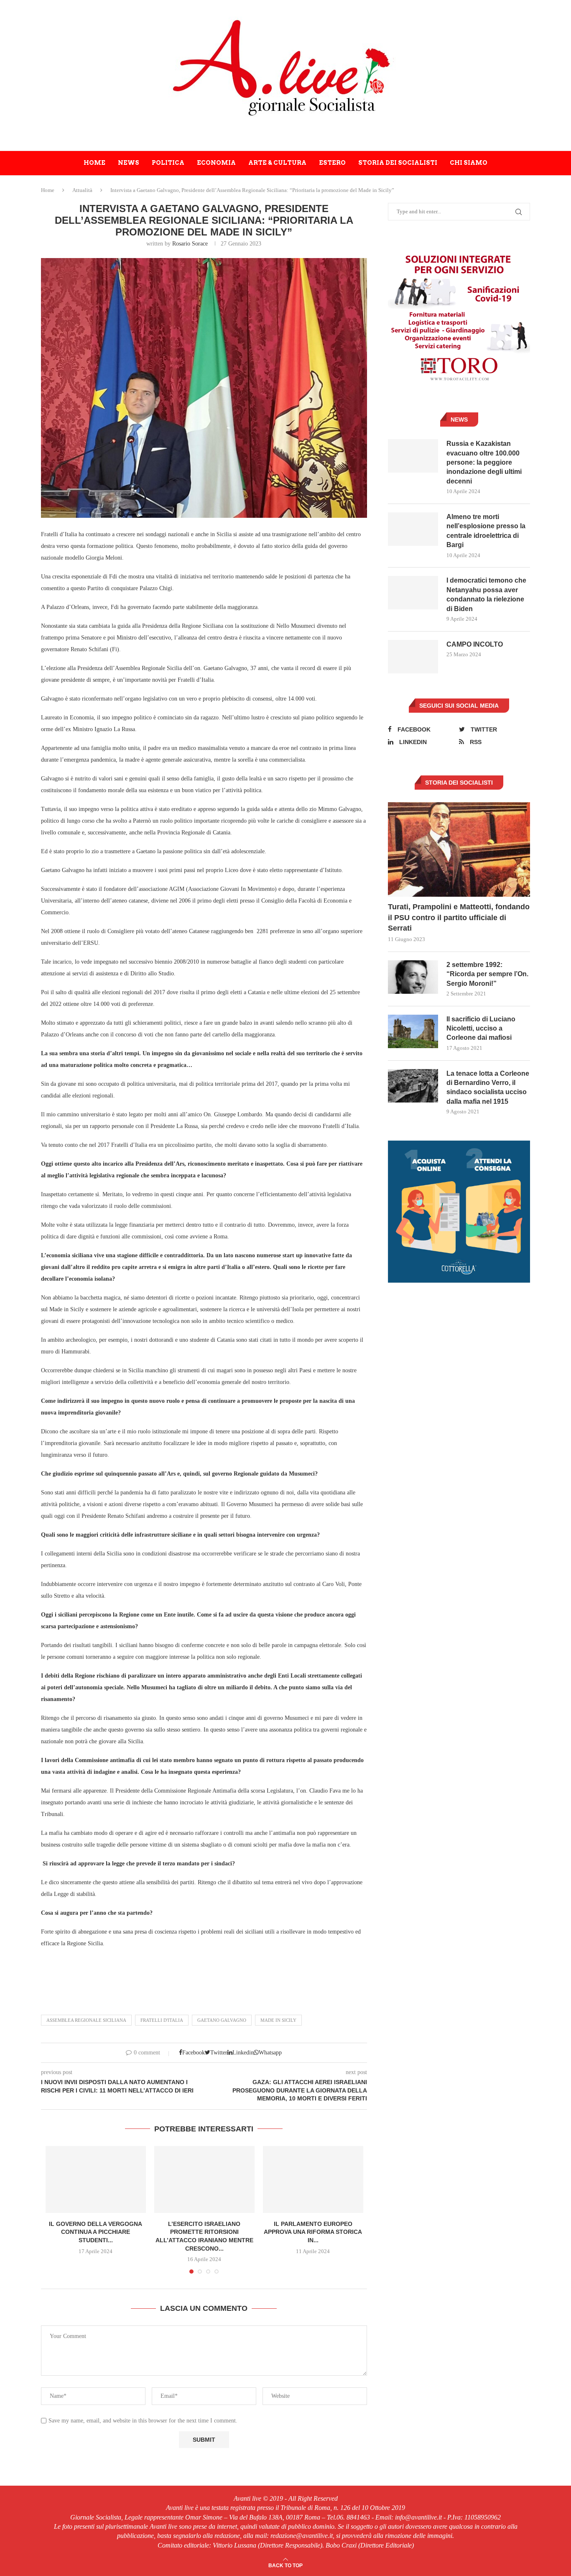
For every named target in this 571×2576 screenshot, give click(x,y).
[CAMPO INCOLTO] (413, 657)
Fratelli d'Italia (162, 2020)
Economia (216, 163)
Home (94, 163)
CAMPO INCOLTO (475, 644)
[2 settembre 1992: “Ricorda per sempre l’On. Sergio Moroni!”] (413, 977)
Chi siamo (469, 163)
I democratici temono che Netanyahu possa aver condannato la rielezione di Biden (486, 594)
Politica (168, 163)
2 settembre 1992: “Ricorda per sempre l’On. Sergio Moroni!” (487, 974)
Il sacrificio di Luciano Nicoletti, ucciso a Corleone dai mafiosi (481, 1028)
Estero (332, 163)
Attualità (82, 190)
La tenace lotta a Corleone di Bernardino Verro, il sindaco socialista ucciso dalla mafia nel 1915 (488, 1087)
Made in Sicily (278, 2020)
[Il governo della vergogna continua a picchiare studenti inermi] (96, 2179)
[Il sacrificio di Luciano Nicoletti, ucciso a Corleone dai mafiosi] (413, 1031)
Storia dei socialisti (398, 163)
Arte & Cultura (277, 163)
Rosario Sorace (190, 244)
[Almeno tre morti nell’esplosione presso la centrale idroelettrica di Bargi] (413, 529)
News (129, 163)
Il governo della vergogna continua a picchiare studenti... (96, 2232)
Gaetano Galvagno (222, 2020)
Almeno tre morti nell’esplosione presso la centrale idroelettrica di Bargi (486, 531)
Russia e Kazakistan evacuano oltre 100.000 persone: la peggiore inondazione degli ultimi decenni (484, 462)
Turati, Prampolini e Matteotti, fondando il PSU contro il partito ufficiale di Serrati (459, 917)
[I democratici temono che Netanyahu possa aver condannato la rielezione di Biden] (413, 593)
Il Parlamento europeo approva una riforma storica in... (313, 2232)
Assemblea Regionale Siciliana (86, 2020)
